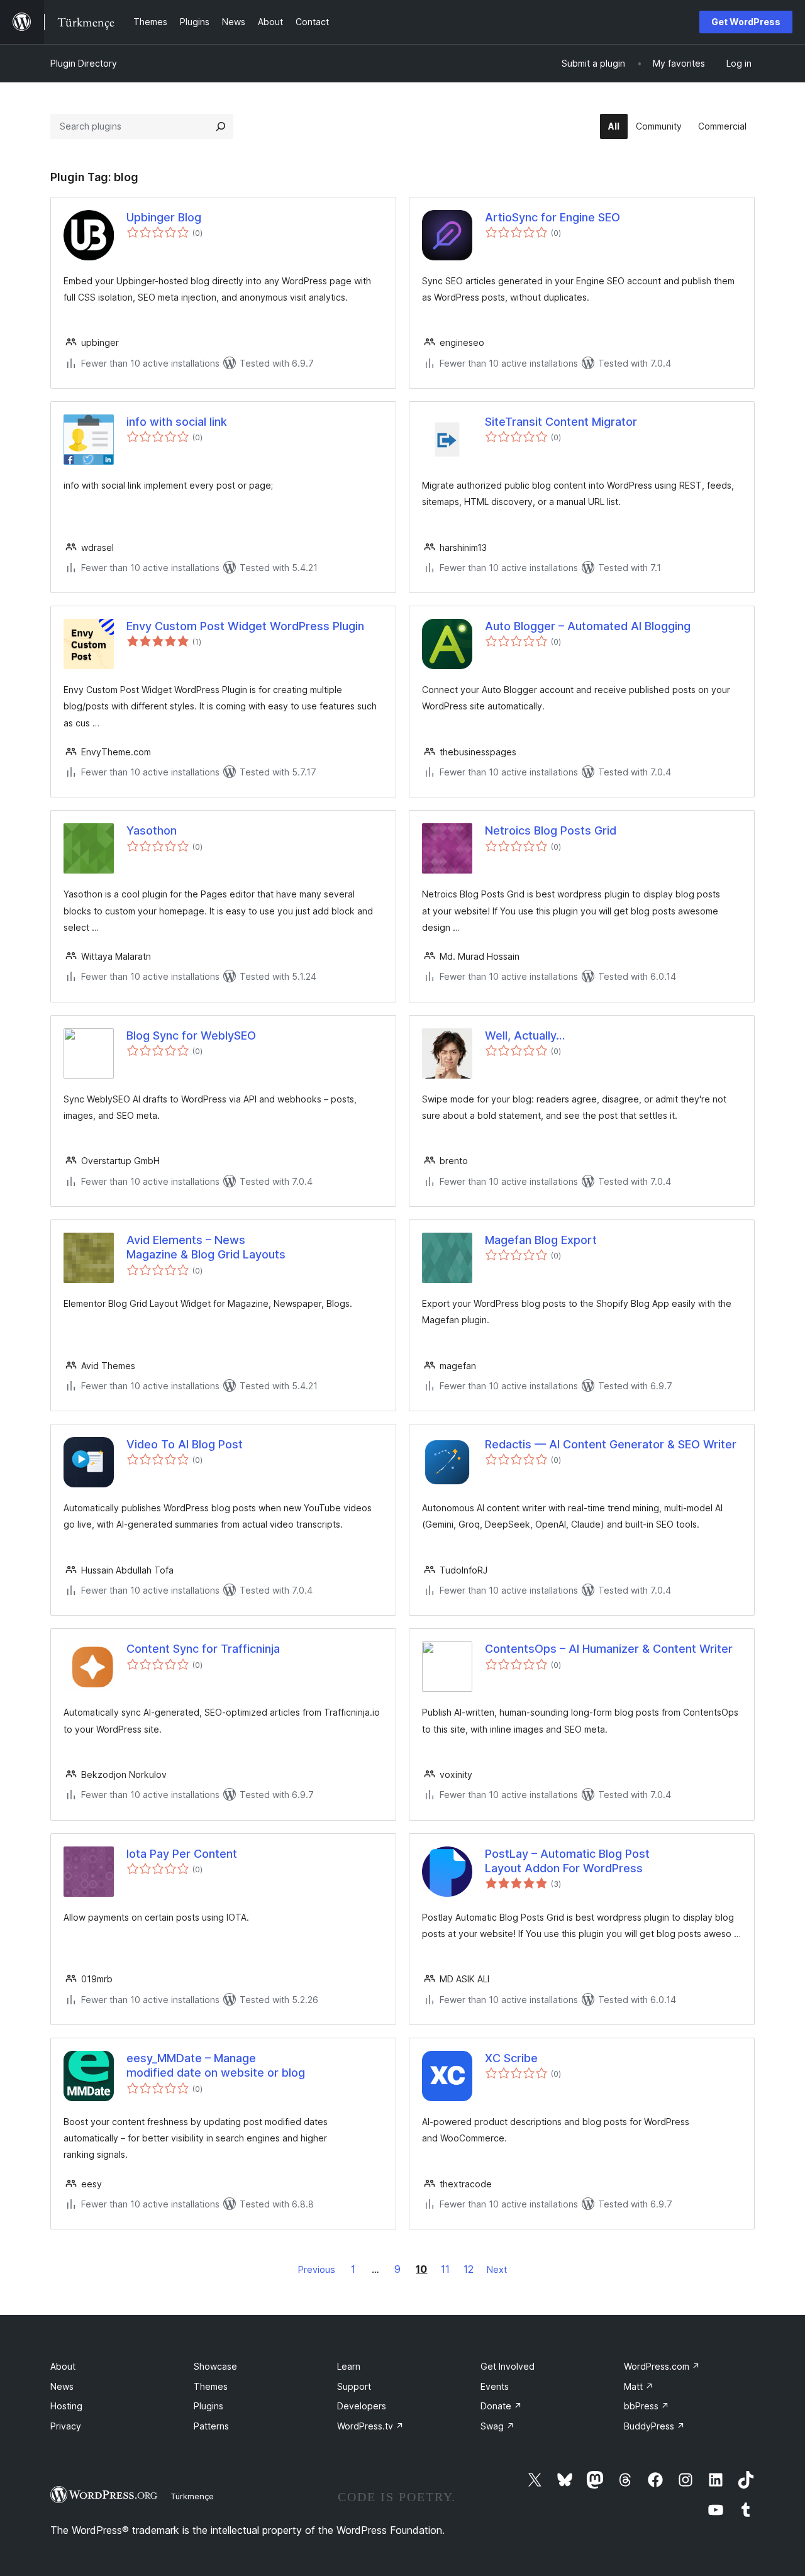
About (63, 2366)
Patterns (211, 2426)
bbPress (647, 2406)
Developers (362, 2406)
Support (354, 2386)
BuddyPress (654, 2426)
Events (495, 2386)
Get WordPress (746, 22)
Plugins (208, 2406)
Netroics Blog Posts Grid (551, 830)
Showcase (215, 2366)
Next (497, 2269)
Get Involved (508, 2366)
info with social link (177, 422)
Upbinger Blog (164, 217)
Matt (639, 2386)
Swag (497, 2426)
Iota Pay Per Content (182, 1854)
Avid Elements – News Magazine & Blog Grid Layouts (206, 1247)
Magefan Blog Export (541, 1240)
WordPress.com (662, 2366)
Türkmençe (192, 2496)
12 (469, 2269)
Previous (317, 2269)
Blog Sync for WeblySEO (191, 1035)
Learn (349, 2366)
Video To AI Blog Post (185, 1444)
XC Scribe (511, 2058)
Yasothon (152, 830)
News (62, 2386)
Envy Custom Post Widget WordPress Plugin (245, 626)
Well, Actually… (525, 1035)
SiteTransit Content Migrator (561, 422)
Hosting (66, 2406)
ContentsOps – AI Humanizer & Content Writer (609, 1649)
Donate (501, 2406)
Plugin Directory (84, 63)
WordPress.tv (370, 2426)
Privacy (66, 2426)
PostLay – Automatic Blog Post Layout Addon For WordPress (567, 1861)
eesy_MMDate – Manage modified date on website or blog (216, 2065)
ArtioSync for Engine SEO (552, 217)
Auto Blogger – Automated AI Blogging (588, 626)
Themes (211, 2386)
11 (445, 2269)
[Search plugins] (221, 126)
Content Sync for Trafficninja (203, 1649)
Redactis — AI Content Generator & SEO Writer (611, 1444)
